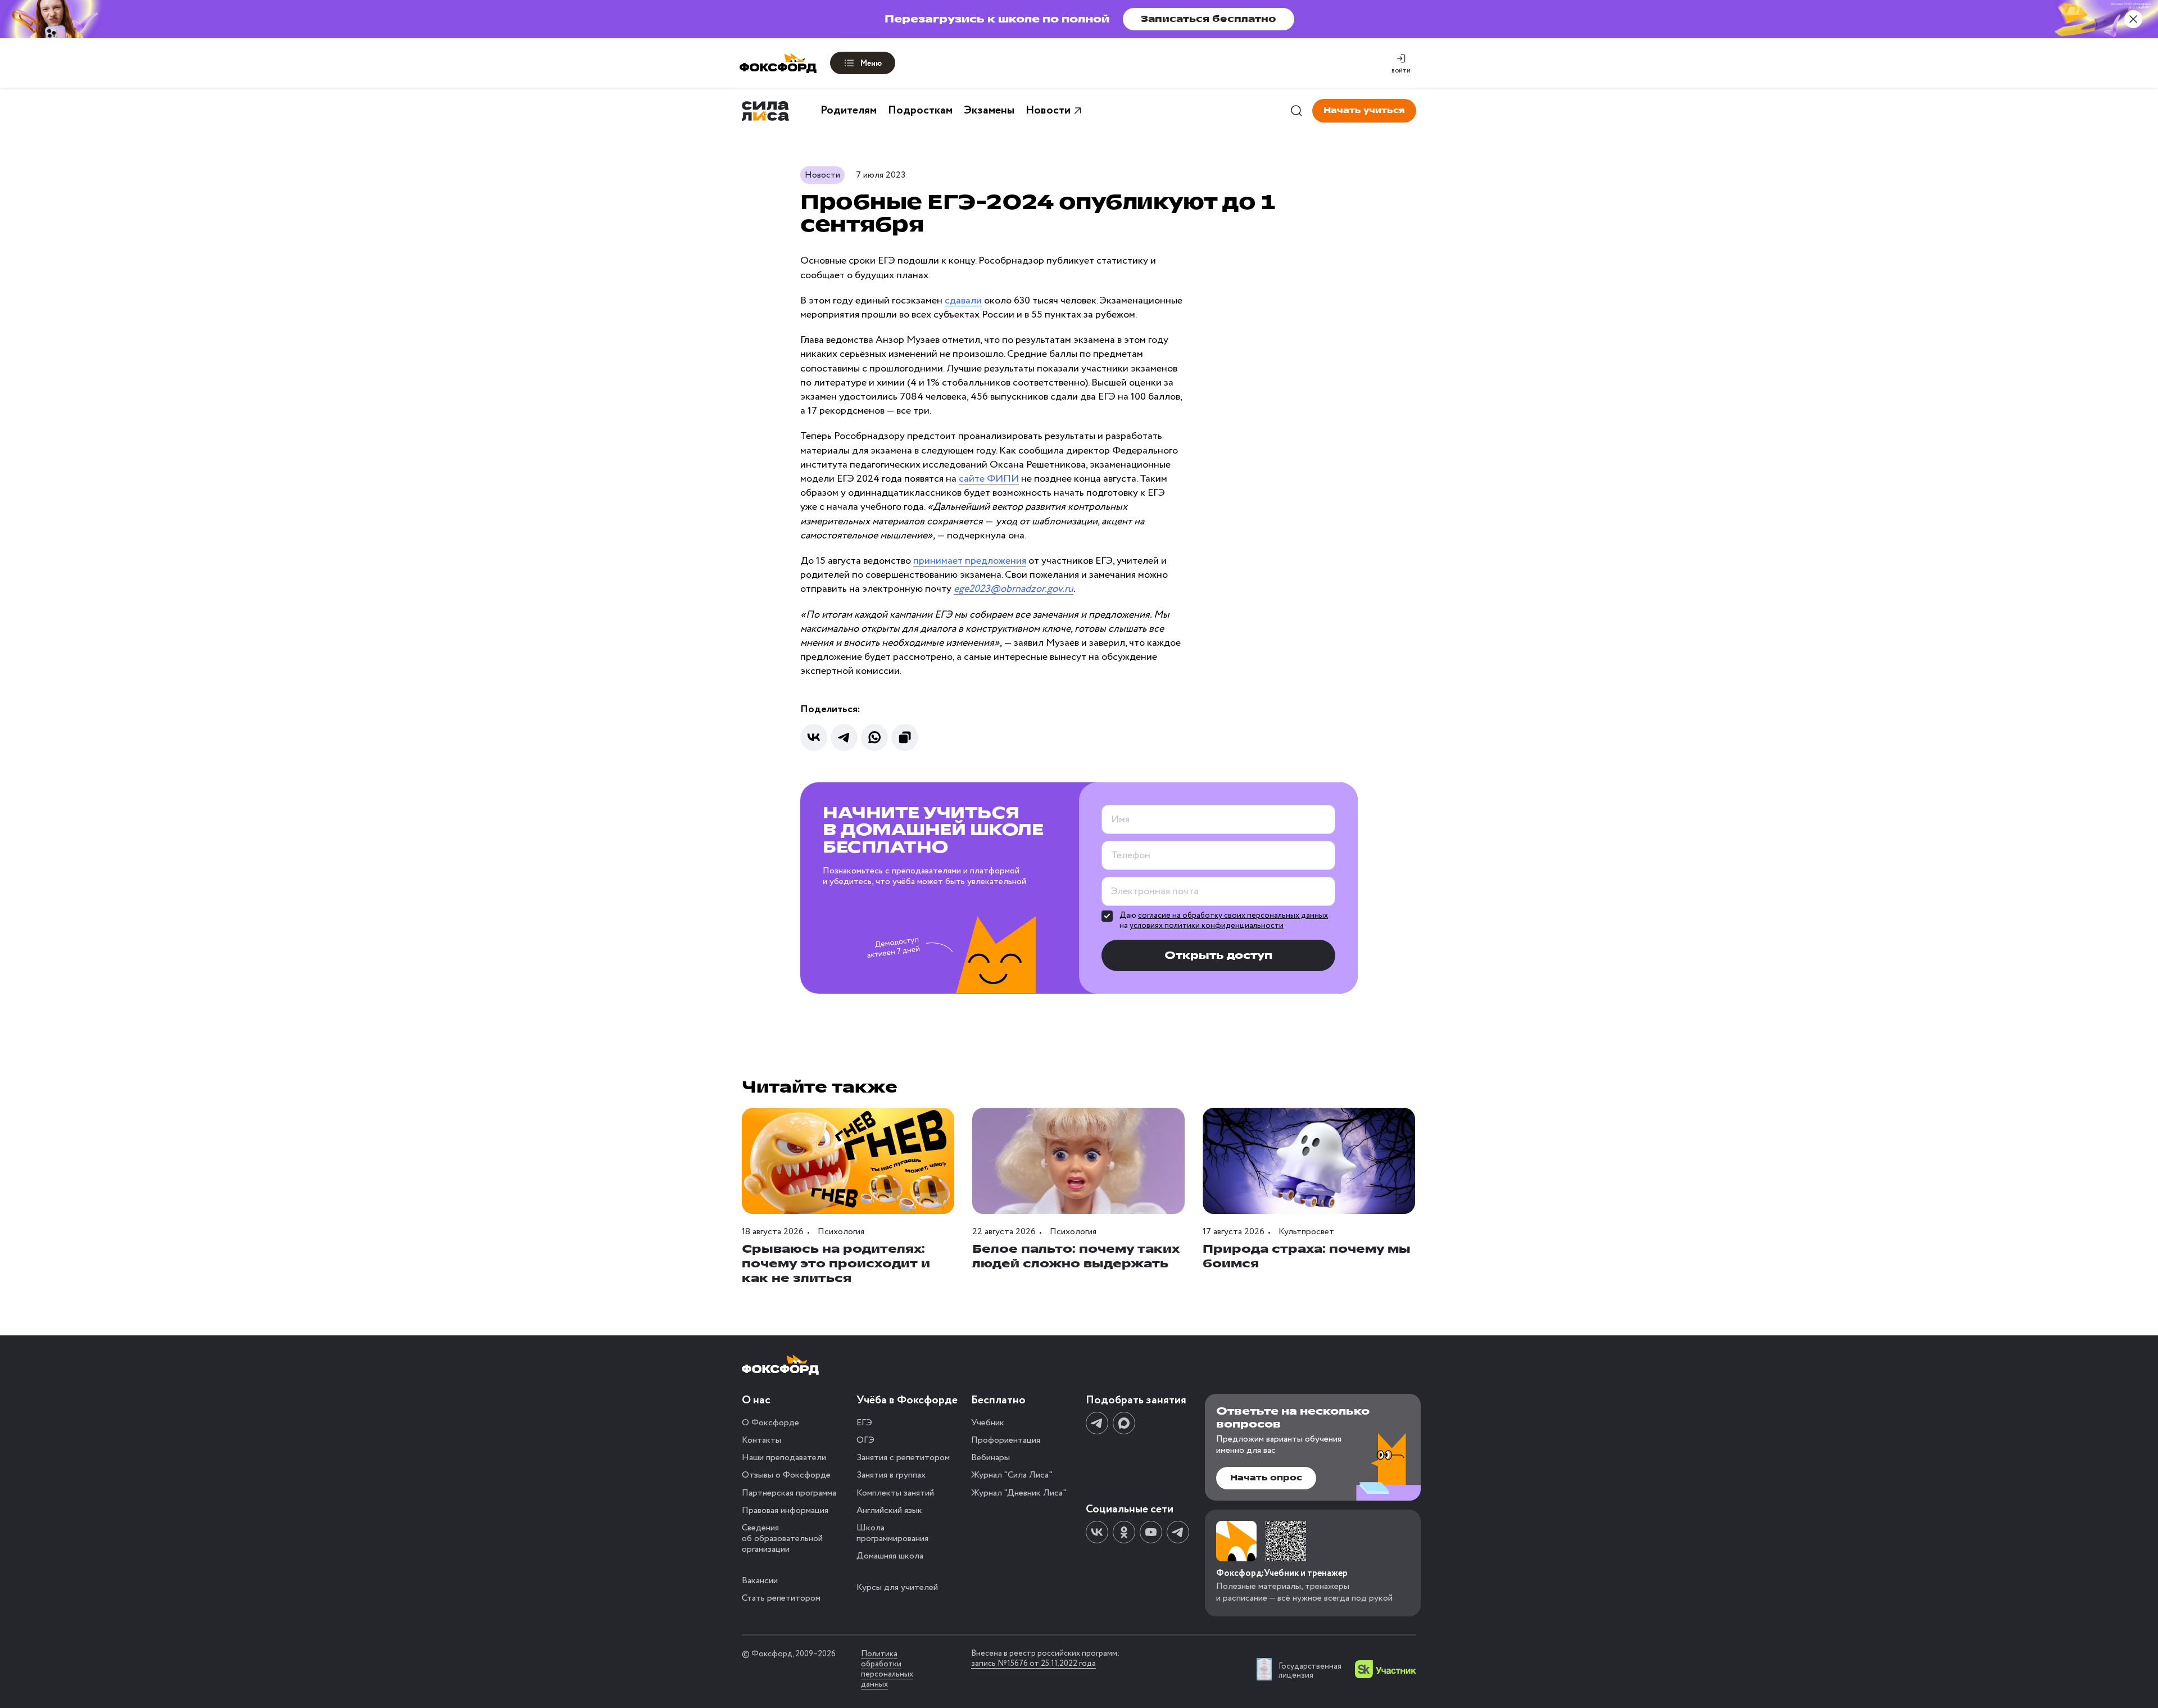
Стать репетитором (781, 1598)
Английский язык (889, 1510)
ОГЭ (865, 1440)
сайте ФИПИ (989, 479)
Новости (1048, 111)
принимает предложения (970, 561)
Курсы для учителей (897, 1587)
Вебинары (990, 1458)
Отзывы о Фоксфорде (786, 1475)
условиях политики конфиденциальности (1207, 926)
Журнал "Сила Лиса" (1012, 1475)
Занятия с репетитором (903, 1458)
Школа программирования (892, 1533)
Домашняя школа (890, 1556)
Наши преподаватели (784, 1458)
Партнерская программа (789, 1493)
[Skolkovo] (1386, 1669)
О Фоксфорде (770, 1423)
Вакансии (760, 1581)
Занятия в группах (891, 1475)
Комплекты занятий (895, 1493)
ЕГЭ (864, 1423)
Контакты (761, 1440)
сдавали (963, 301)
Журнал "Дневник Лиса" (1019, 1493)
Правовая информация (785, 1510)
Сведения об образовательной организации (782, 1539)
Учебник (988, 1423)
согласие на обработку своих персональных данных (1233, 916)
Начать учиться (1364, 110)
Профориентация (1006, 1440)
